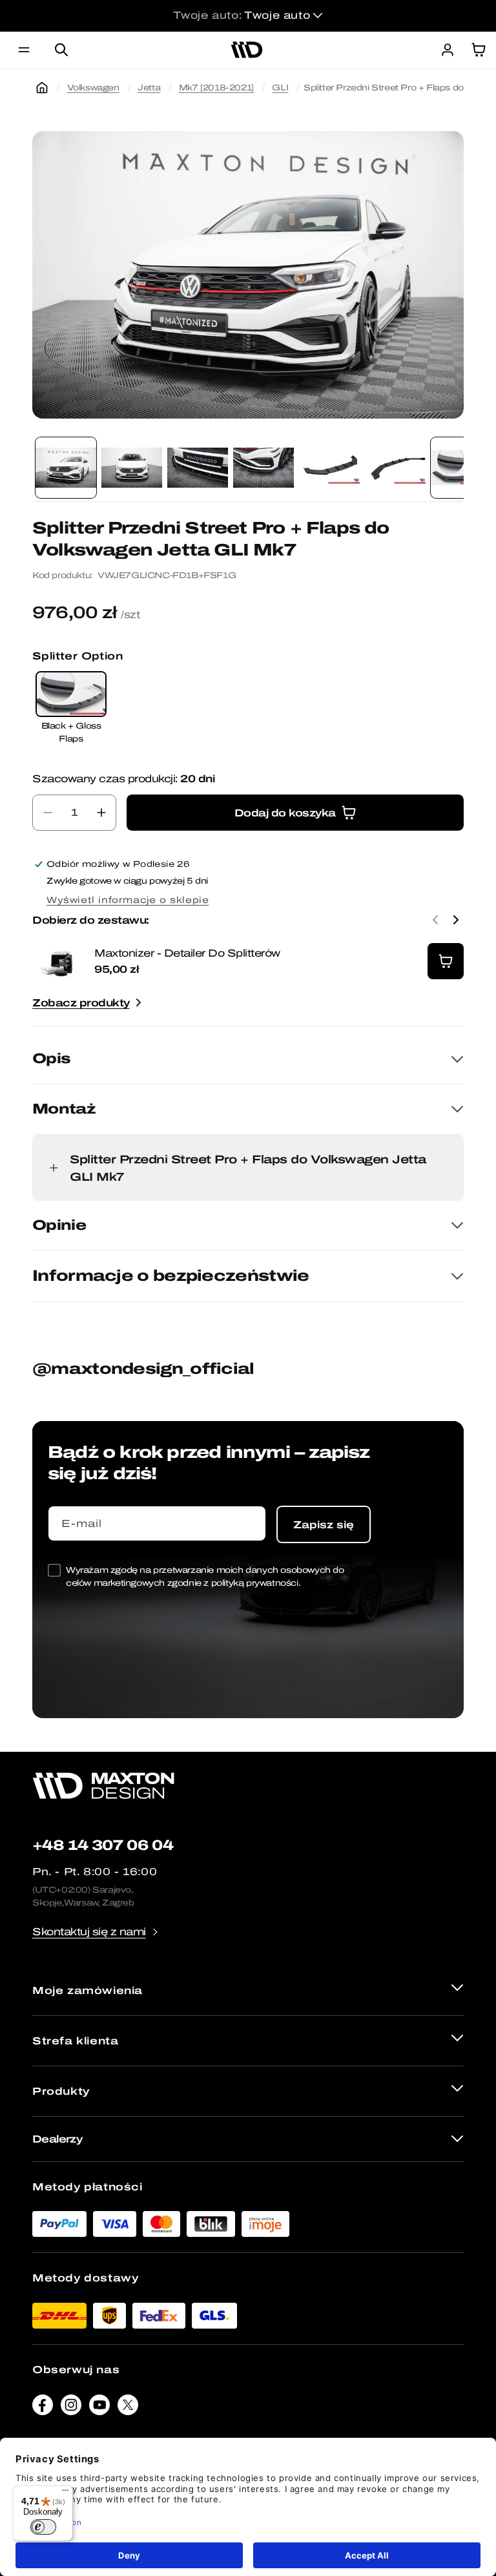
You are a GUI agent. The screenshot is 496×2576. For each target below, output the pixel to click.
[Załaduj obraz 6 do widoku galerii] (395, 468)
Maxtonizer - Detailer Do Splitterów (187, 953)
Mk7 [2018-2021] (216, 88)
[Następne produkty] (456, 920)
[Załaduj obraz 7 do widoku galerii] (461, 468)
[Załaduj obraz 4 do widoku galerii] (263, 468)
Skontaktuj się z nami (89, 1932)
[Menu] (65, 2493)
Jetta (149, 88)
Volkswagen (93, 88)
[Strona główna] (42, 88)
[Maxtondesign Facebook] (43, 2408)
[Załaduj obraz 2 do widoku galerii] (132, 468)
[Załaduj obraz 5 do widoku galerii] (329, 468)
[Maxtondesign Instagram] (71, 2408)
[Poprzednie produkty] (435, 920)
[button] (24, 50)
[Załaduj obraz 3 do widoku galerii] (198, 468)
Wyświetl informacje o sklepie (128, 900)
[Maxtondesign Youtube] (99, 2408)
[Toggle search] (61, 50)
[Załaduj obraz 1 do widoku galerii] (66, 468)
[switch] (43, 2527)
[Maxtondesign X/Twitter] (128, 2408)
